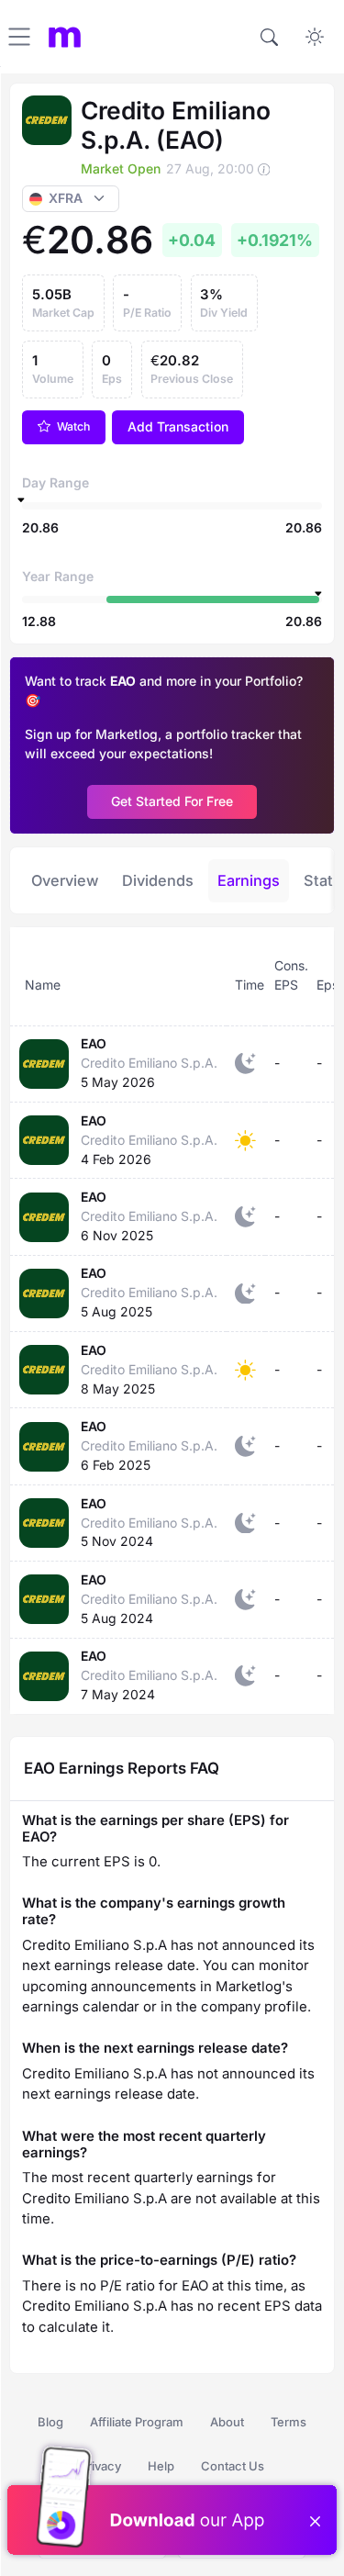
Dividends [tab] (158, 880)
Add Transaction (178, 426)
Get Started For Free (172, 801)
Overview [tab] (65, 880)
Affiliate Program (137, 2422)
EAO (94, 1043)
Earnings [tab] (249, 880)
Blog (50, 2422)
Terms (289, 2422)
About (227, 2422)
